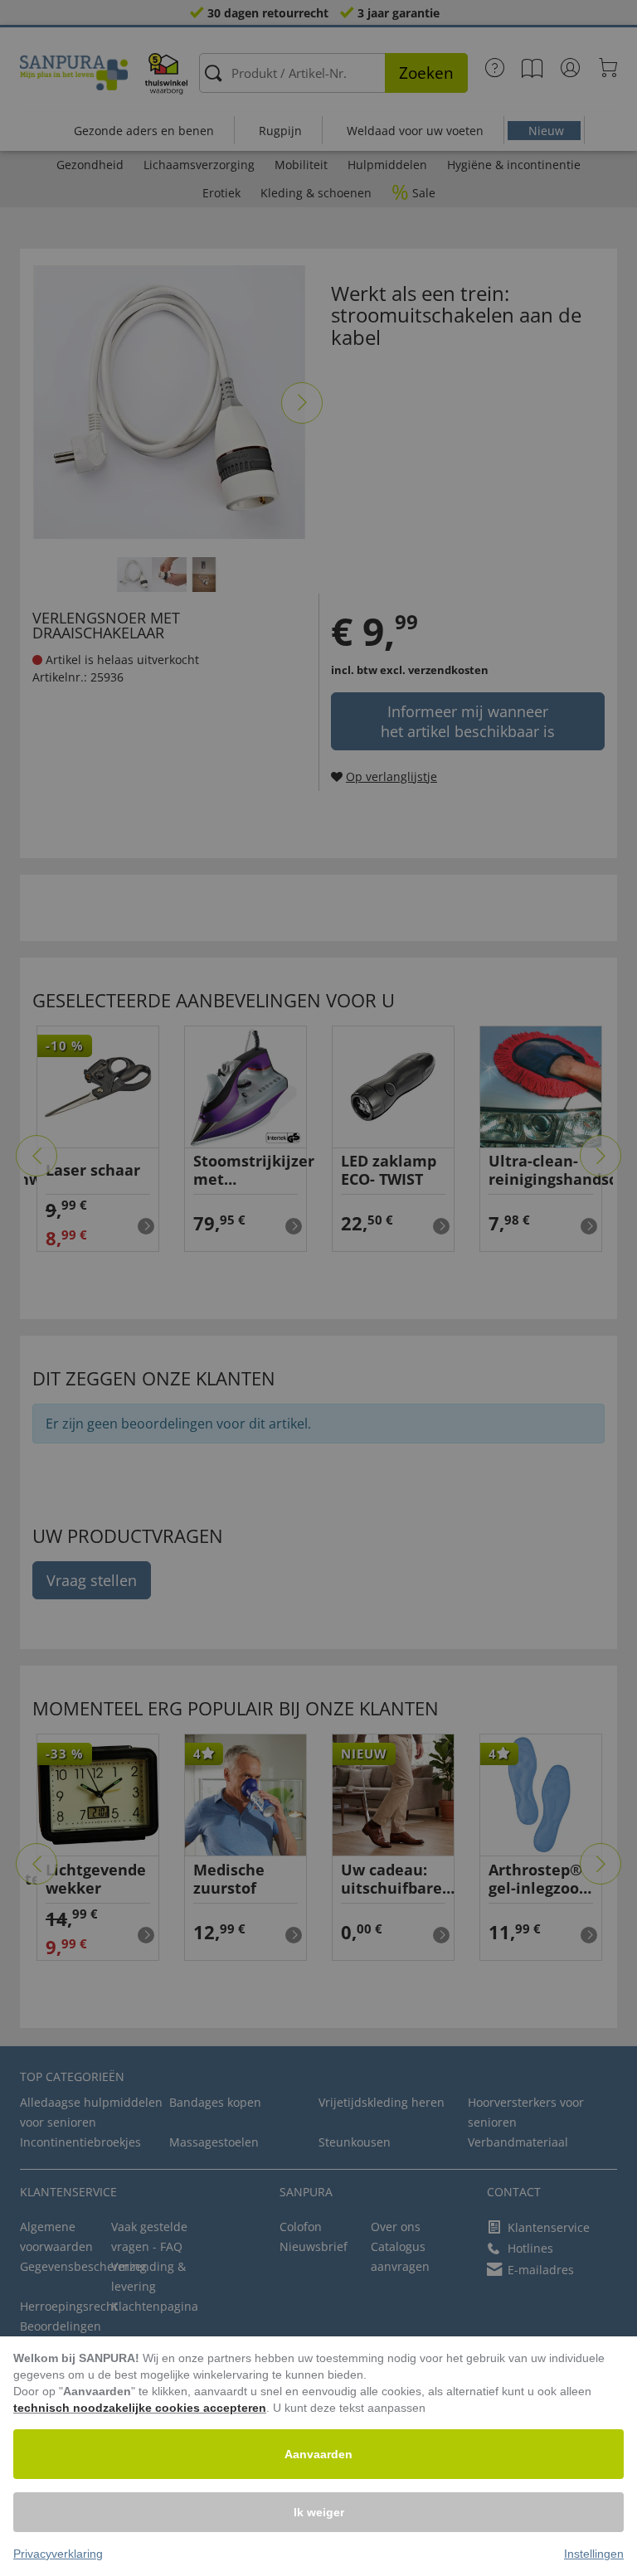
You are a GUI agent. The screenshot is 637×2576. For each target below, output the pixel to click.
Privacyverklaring (58, 2554)
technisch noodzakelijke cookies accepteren (140, 2408)
